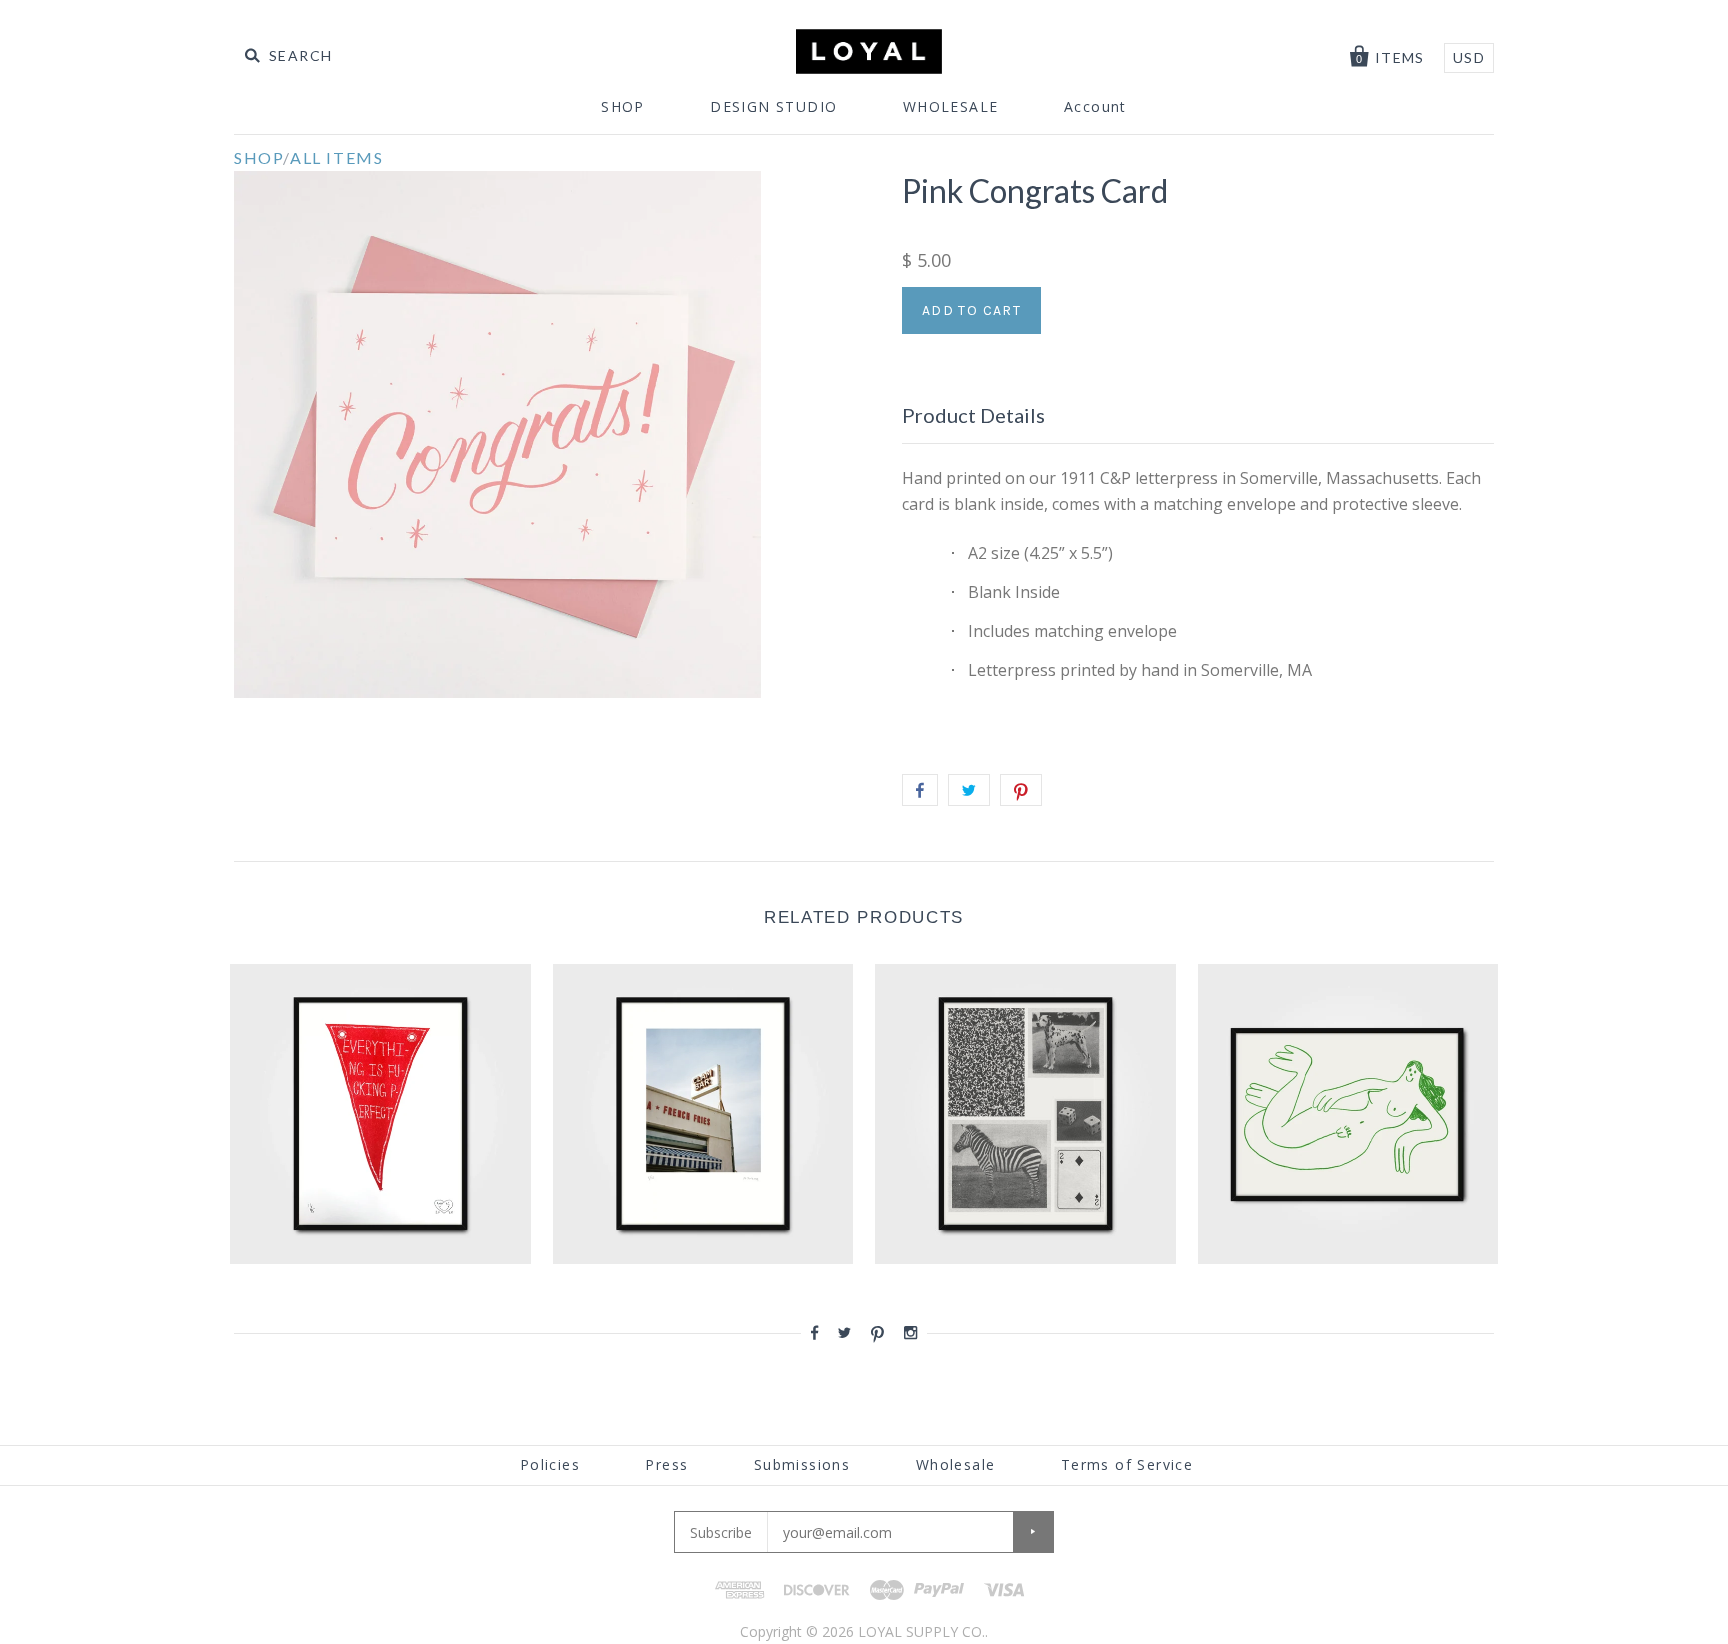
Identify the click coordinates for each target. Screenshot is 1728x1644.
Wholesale (956, 1464)
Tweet (969, 790)
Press (666, 1464)
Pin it (1021, 790)
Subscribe (721, 1532)
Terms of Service (1127, 1464)
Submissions (802, 1464)
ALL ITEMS (336, 157)
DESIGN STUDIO (773, 106)
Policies (550, 1464)
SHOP (623, 106)
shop (258, 157)
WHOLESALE (951, 106)
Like (920, 790)
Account (1095, 106)
